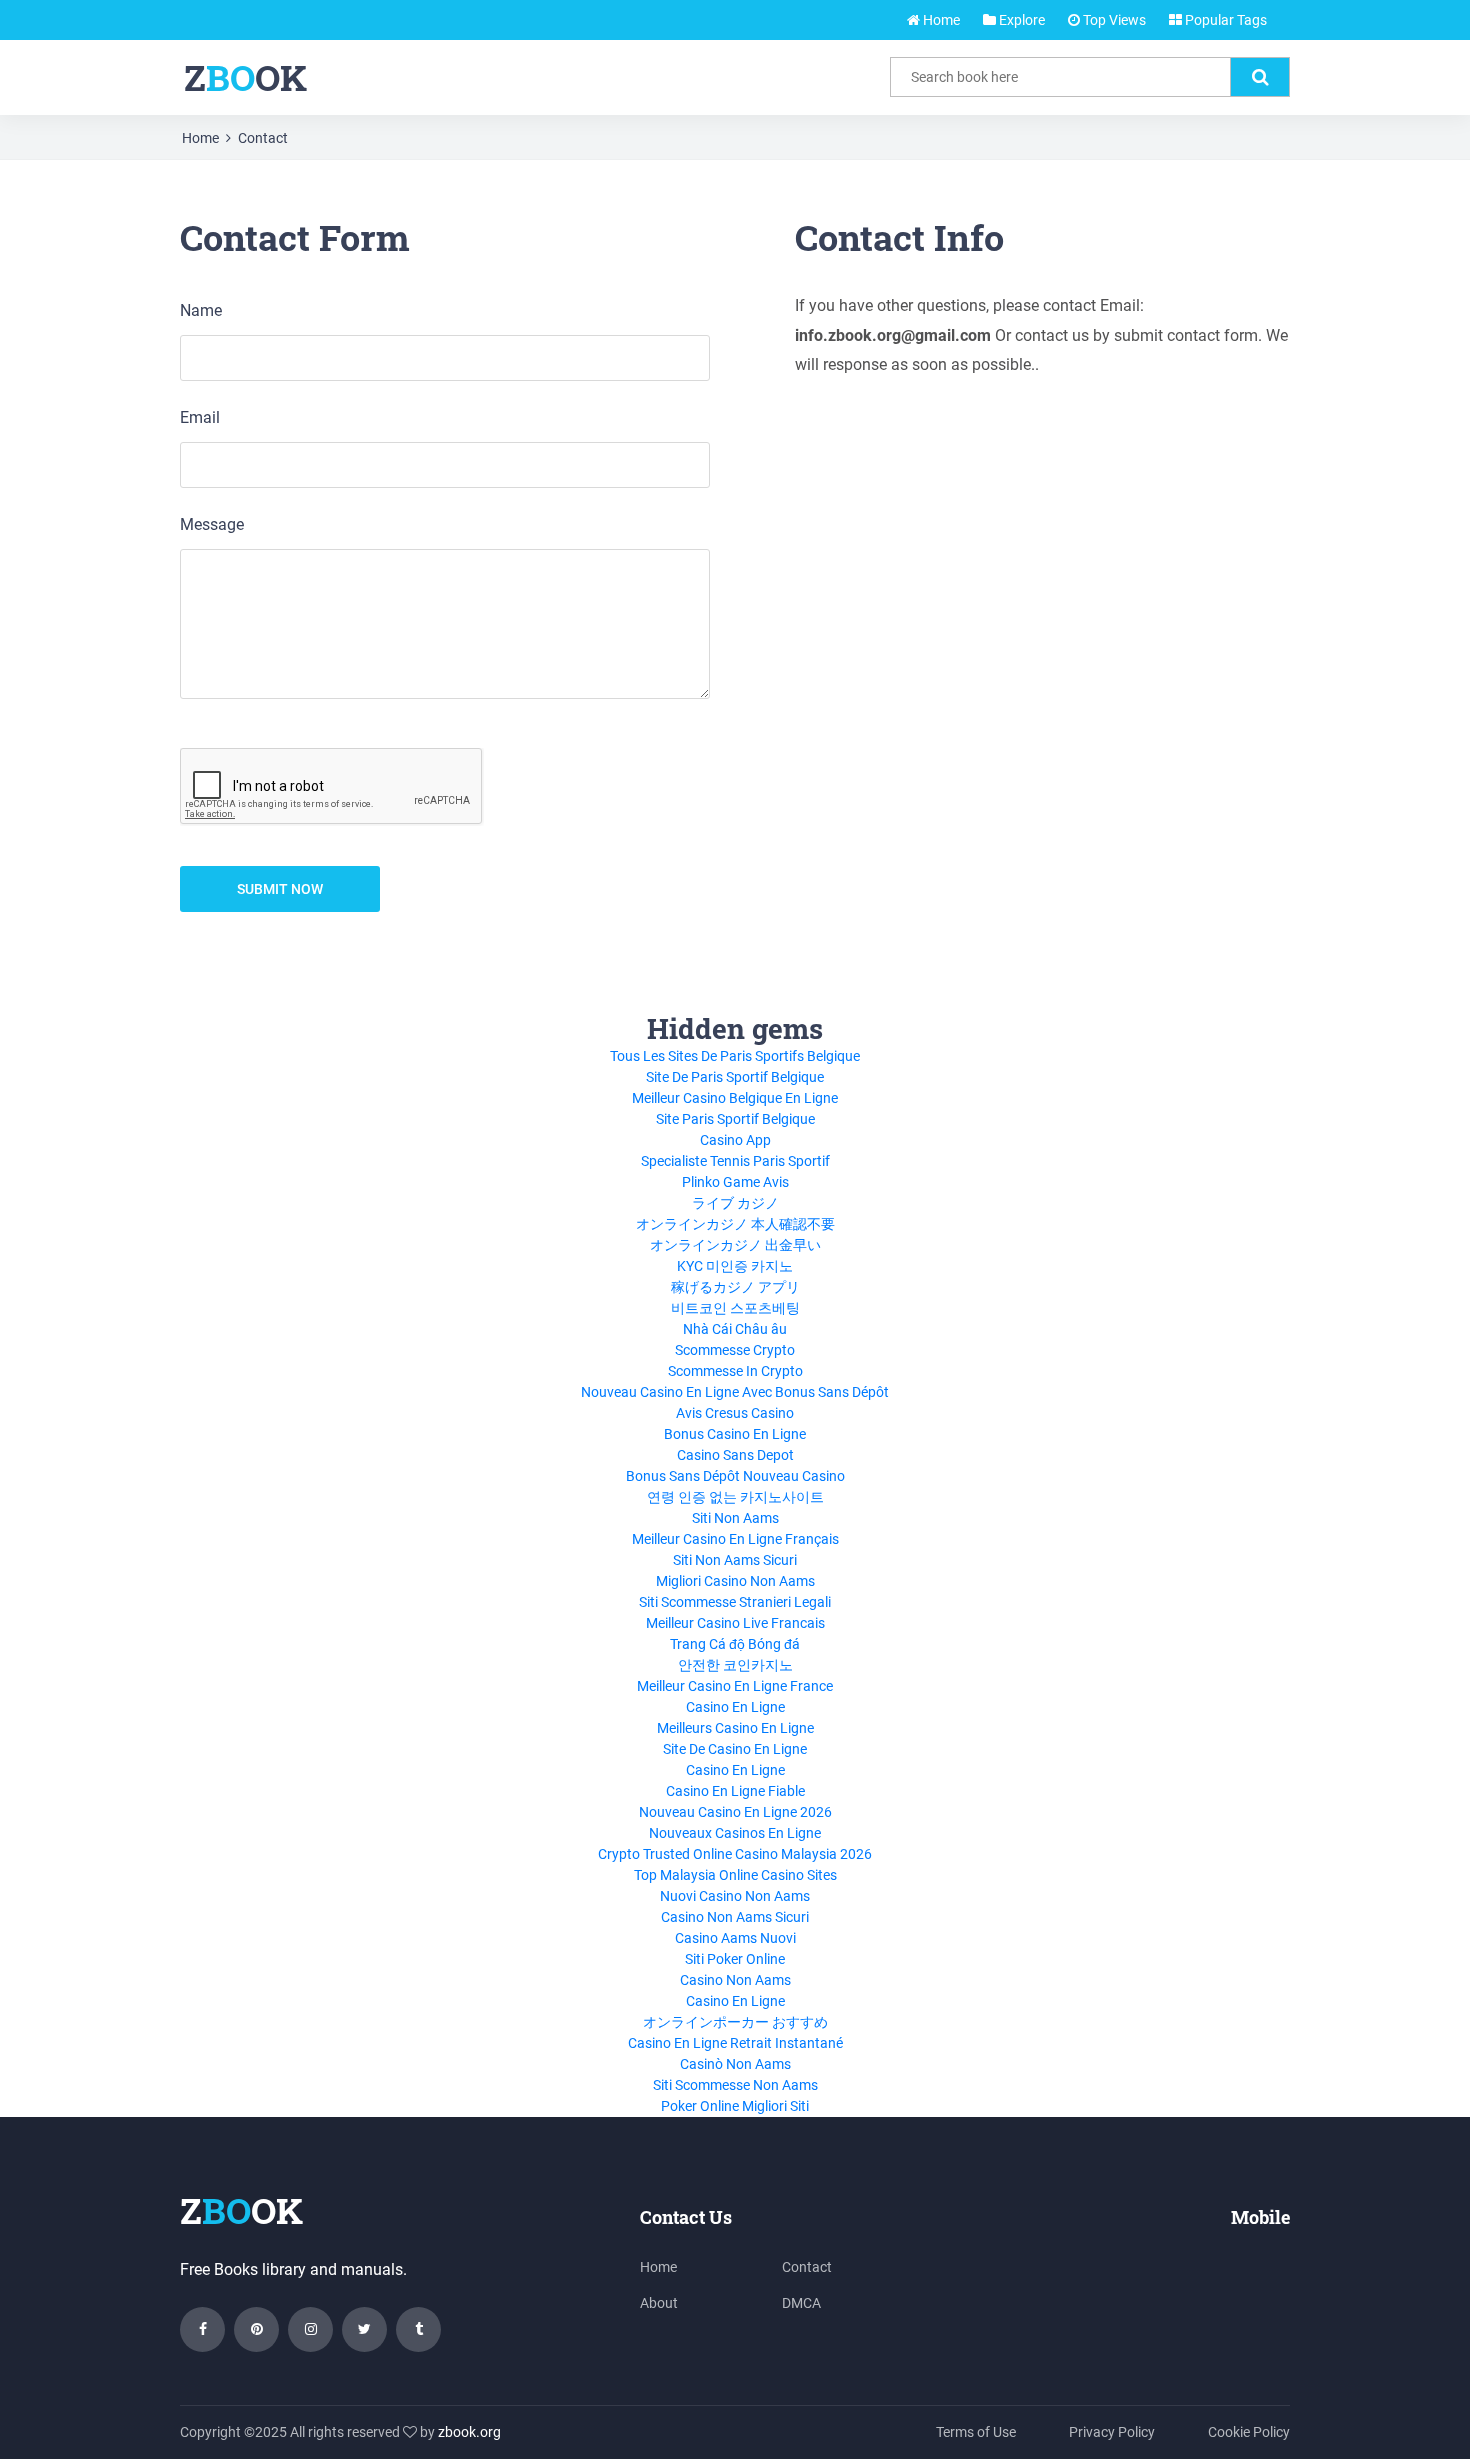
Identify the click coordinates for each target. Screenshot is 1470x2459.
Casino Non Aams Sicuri (735, 1917)
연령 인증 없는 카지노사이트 (735, 1497)
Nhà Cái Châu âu (735, 1329)
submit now (280, 889)
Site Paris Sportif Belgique (735, 1119)
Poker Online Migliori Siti (735, 2106)
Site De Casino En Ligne (735, 1749)
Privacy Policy (1112, 2432)
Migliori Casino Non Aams (735, 1581)
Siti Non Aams (735, 1518)
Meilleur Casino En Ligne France (735, 1686)
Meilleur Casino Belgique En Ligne (735, 1098)
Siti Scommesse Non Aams (735, 2085)
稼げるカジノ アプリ (735, 1287)
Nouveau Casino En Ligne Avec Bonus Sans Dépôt (735, 1392)
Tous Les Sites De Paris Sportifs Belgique (735, 1056)
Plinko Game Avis (735, 1182)
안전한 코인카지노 (735, 1665)
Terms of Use (976, 2432)
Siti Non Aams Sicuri (735, 1560)
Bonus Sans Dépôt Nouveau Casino (735, 1476)
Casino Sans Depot (735, 1455)
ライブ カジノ (735, 1203)
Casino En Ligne (735, 1707)
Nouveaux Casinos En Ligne (735, 1833)
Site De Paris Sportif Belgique (735, 1077)
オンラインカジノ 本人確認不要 (735, 1224)
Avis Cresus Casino (735, 1413)
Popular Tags (1224, 20)
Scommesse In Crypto (735, 1371)
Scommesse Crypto (735, 1350)
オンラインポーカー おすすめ (735, 2022)
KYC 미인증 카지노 (735, 1266)
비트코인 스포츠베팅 (735, 1308)
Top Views (1113, 20)
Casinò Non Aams (735, 2064)
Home (940, 20)
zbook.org (469, 2432)
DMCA (801, 2303)
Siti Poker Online (735, 1959)
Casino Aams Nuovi (735, 1938)
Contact (263, 138)
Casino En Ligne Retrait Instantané (735, 2043)
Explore (1020, 20)
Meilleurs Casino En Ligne (735, 1728)
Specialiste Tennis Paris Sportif (735, 1161)
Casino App (735, 1140)
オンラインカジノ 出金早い (735, 1245)
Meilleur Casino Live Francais (735, 1623)
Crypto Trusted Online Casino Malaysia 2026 (735, 1854)
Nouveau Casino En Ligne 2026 (735, 1812)
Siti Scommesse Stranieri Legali (735, 1602)
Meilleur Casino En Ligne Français (735, 1539)
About (659, 2303)
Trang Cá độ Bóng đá (735, 1644)
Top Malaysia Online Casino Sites (735, 1875)
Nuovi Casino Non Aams (735, 1896)
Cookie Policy (1249, 2432)
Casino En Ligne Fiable (735, 1791)
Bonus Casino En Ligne (735, 1434)
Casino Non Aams (735, 1980)
